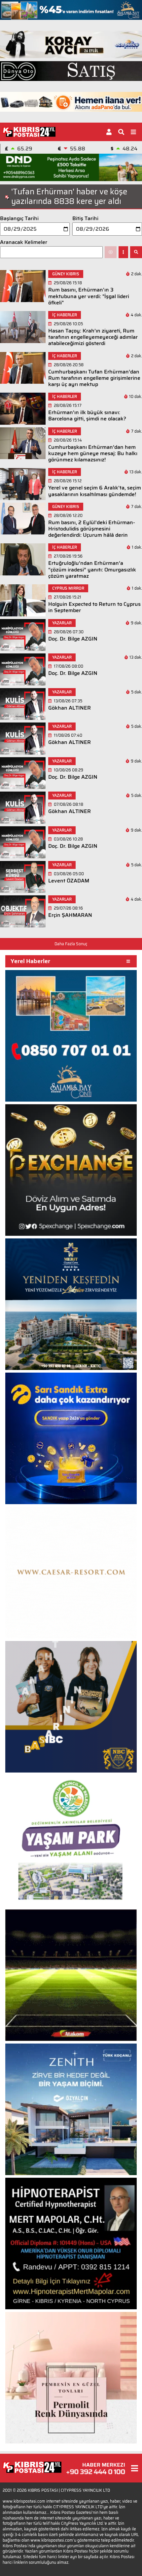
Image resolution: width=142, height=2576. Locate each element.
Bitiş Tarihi (85, 218)
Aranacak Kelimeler (24, 242)
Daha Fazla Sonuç (71, 944)
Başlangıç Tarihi (19, 218)
